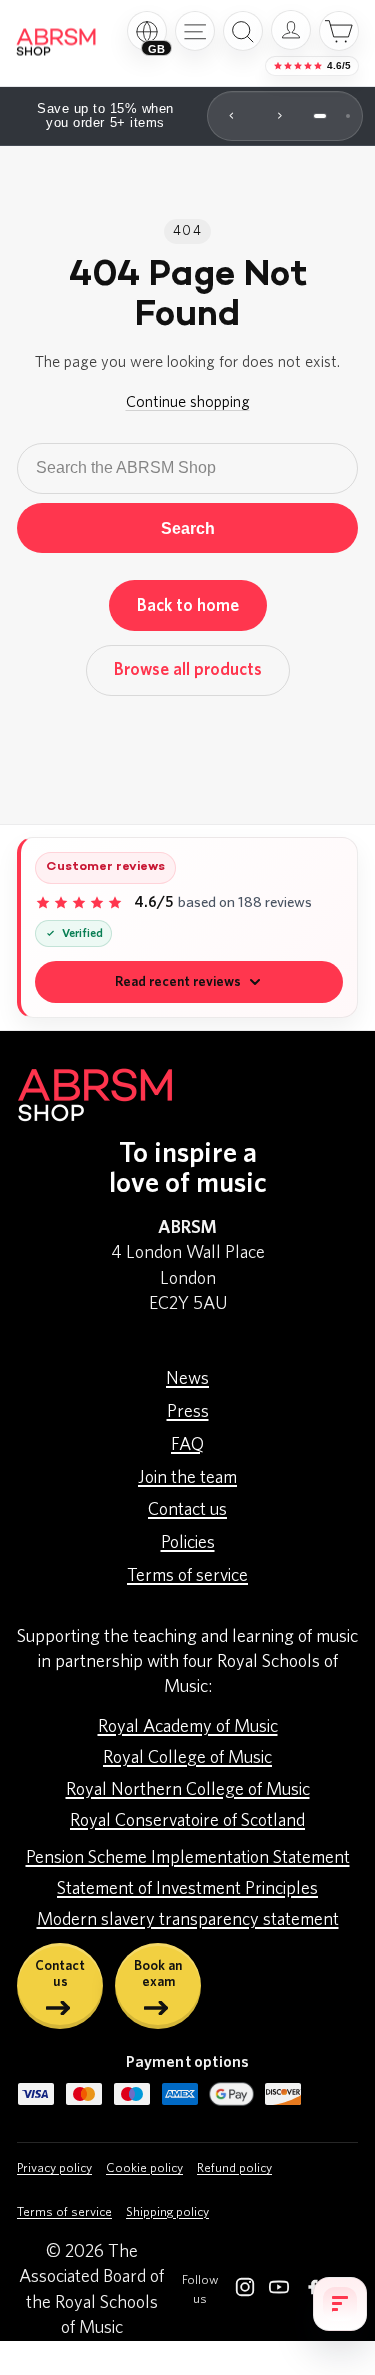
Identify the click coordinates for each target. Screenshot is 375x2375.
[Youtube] (279, 2291)
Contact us (187, 1510)
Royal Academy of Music (188, 1727)
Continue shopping (188, 402)
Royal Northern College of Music (188, 1790)
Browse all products (188, 669)
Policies (188, 1543)
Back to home (188, 605)
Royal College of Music (187, 1758)
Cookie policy (144, 2168)
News (187, 1379)
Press (188, 1412)
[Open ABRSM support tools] (340, 2304)
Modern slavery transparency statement (188, 1920)
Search (188, 528)
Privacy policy (54, 2168)
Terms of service (187, 1576)
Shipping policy (167, 2212)
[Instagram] (245, 2291)
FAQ (187, 1445)
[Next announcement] (280, 116)
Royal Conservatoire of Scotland (187, 1821)
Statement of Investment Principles (187, 1889)
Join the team (187, 1478)
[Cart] (339, 31)
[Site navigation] (195, 31)
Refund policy (234, 2168)
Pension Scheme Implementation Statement (188, 1858)
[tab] (320, 116)
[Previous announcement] (232, 116)
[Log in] (291, 30)
